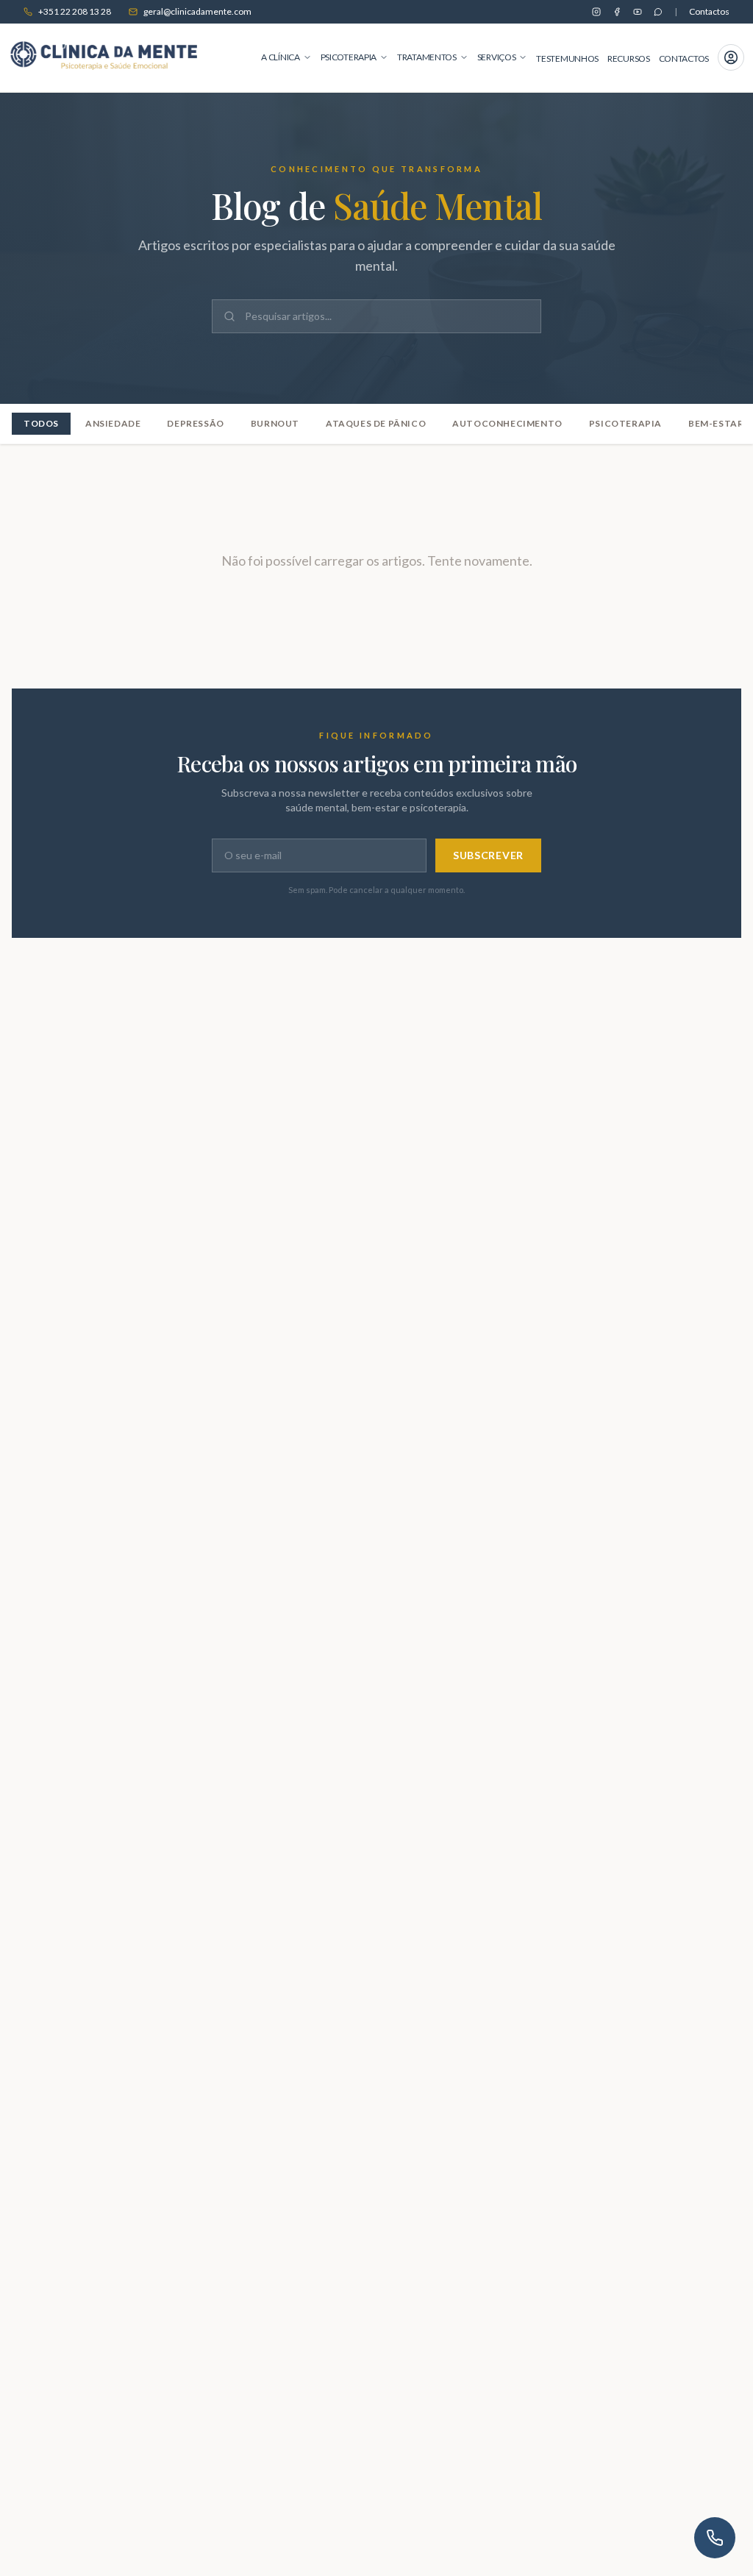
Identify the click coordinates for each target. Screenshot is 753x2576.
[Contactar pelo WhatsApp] (658, 12)
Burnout (275, 423)
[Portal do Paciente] (731, 57)
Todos (41, 423)
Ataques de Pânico (376, 423)
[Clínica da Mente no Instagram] (596, 12)
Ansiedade (113, 423)
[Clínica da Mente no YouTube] (638, 12)
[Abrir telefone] (715, 2538)
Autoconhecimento (507, 423)
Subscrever (488, 855)
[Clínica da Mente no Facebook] (617, 12)
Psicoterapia (625, 423)
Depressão (195, 423)
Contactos (709, 11)
